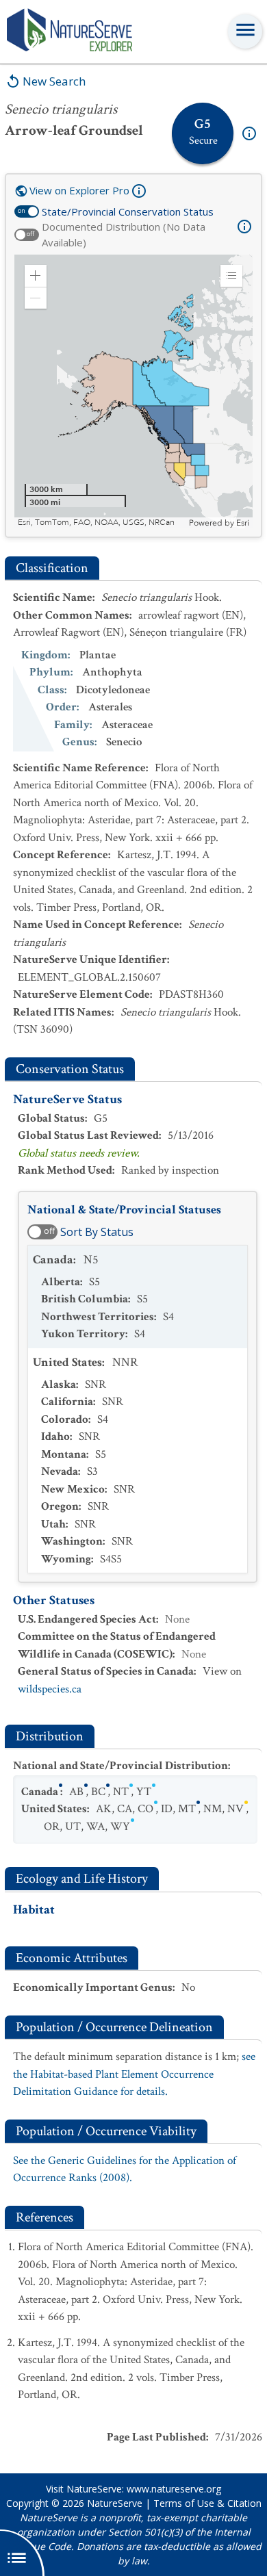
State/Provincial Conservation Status (128, 211)
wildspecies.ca (50, 1689)
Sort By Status (97, 1232)
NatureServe (115, 2503)
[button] (36, 276)
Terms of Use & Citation (207, 2503)
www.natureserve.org (174, 2489)
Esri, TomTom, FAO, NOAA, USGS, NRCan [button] (96, 523)
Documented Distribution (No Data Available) (124, 234)
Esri (243, 523)
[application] (133, 391)
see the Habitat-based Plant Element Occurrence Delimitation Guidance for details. (134, 2074)
